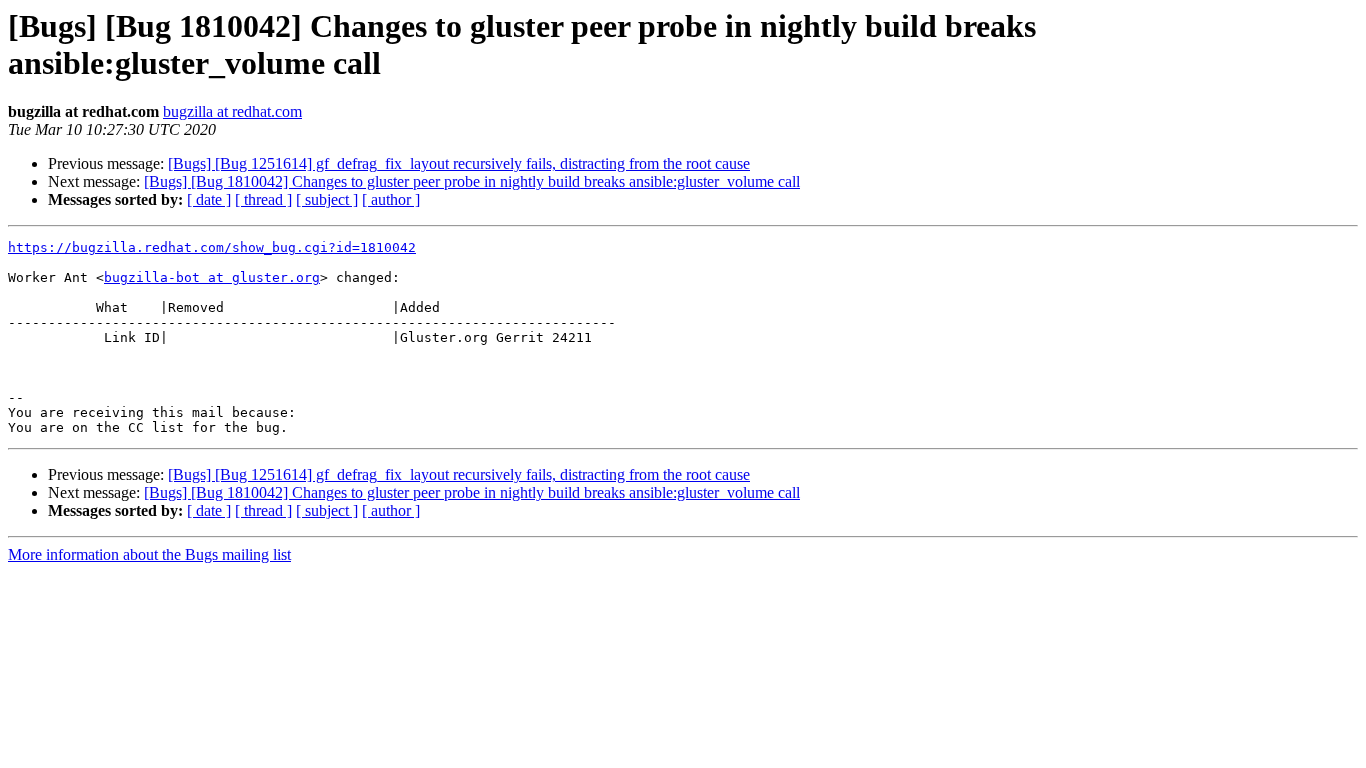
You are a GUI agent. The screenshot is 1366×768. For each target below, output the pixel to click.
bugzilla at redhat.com (232, 111)
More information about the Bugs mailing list (149, 554)
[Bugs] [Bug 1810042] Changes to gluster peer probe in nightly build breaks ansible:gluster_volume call (472, 181)
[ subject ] (327, 199)
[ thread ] (263, 199)
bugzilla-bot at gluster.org (212, 277)
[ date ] (209, 199)
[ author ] (391, 199)
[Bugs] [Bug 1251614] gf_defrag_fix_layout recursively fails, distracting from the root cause (459, 163)
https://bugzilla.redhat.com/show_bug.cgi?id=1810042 (212, 247)
